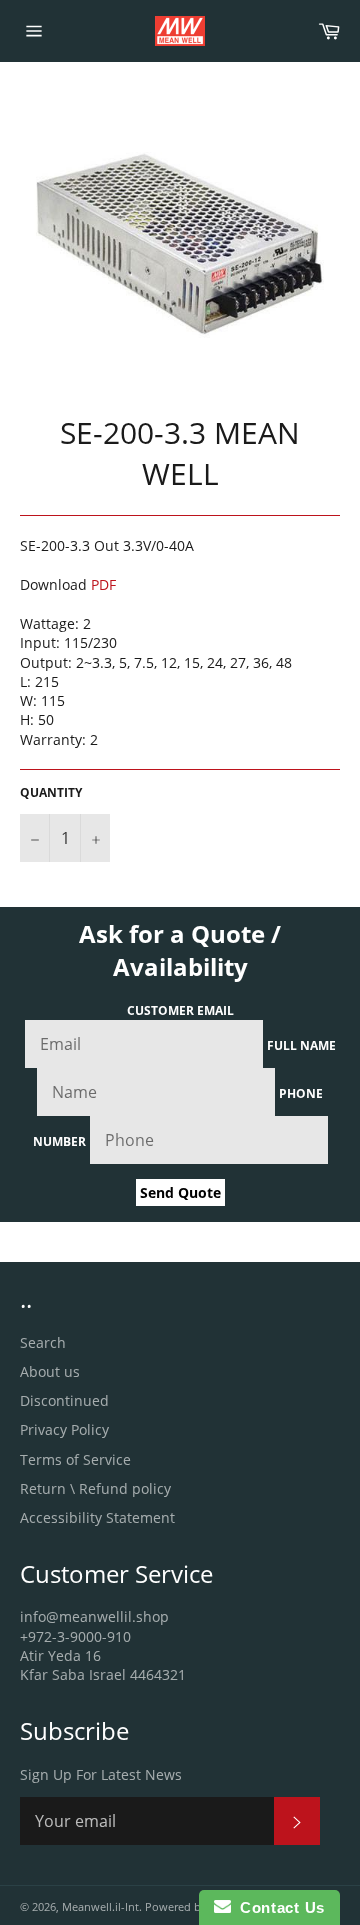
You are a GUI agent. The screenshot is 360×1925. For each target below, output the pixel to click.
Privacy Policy (64, 1429)
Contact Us (278, 1907)
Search (43, 1342)
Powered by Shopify (197, 1906)
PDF (103, 584)
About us (50, 1371)
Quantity (51, 793)
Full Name (301, 1045)
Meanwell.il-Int (100, 1906)
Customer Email (180, 1010)
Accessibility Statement (97, 1517)
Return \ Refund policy (95, 1488)
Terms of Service (75, 1459)
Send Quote (180, 1192)
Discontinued (64, 1400)
